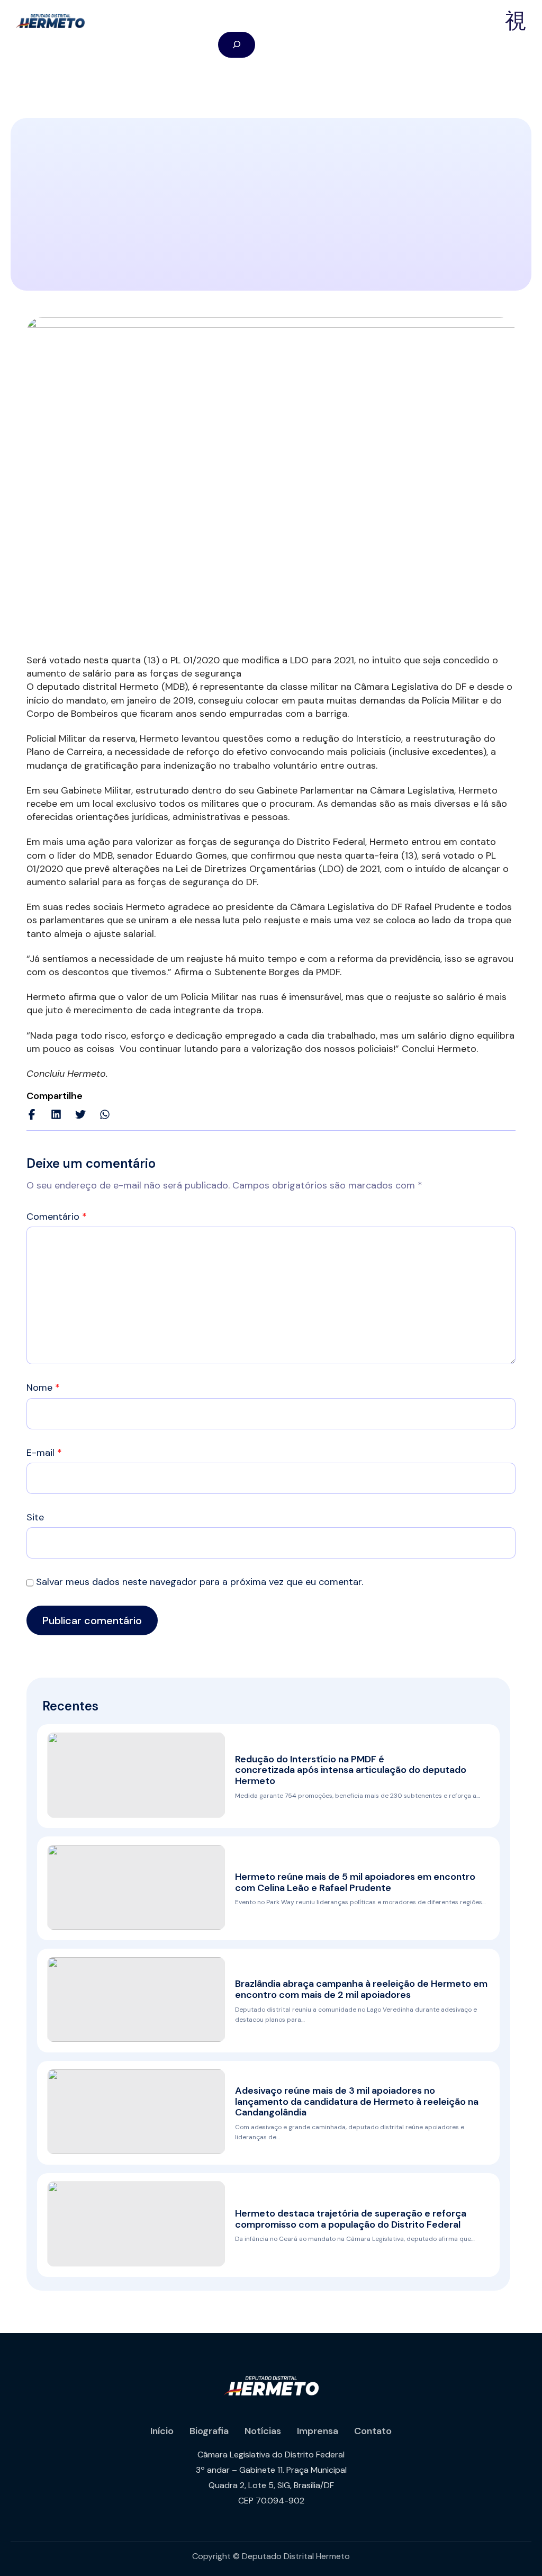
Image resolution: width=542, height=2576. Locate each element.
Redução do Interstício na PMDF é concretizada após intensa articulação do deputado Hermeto (351, 1770)
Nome (43, 1388)
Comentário (57, 1217)
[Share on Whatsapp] (105, 1114)
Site (35, 1517)
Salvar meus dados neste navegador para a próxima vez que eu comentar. (200, 1582)
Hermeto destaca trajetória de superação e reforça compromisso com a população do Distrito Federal (351, 2219)
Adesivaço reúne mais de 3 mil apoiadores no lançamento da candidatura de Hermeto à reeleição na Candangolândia (357, 2102)
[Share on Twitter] (80, 1114)
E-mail (44, 1453)
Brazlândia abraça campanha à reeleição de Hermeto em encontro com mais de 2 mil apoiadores (361, 1989)
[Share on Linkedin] (56, 1114)
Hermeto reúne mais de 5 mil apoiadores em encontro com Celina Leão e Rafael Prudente (355, 1882)
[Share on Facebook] (32, 1114)
